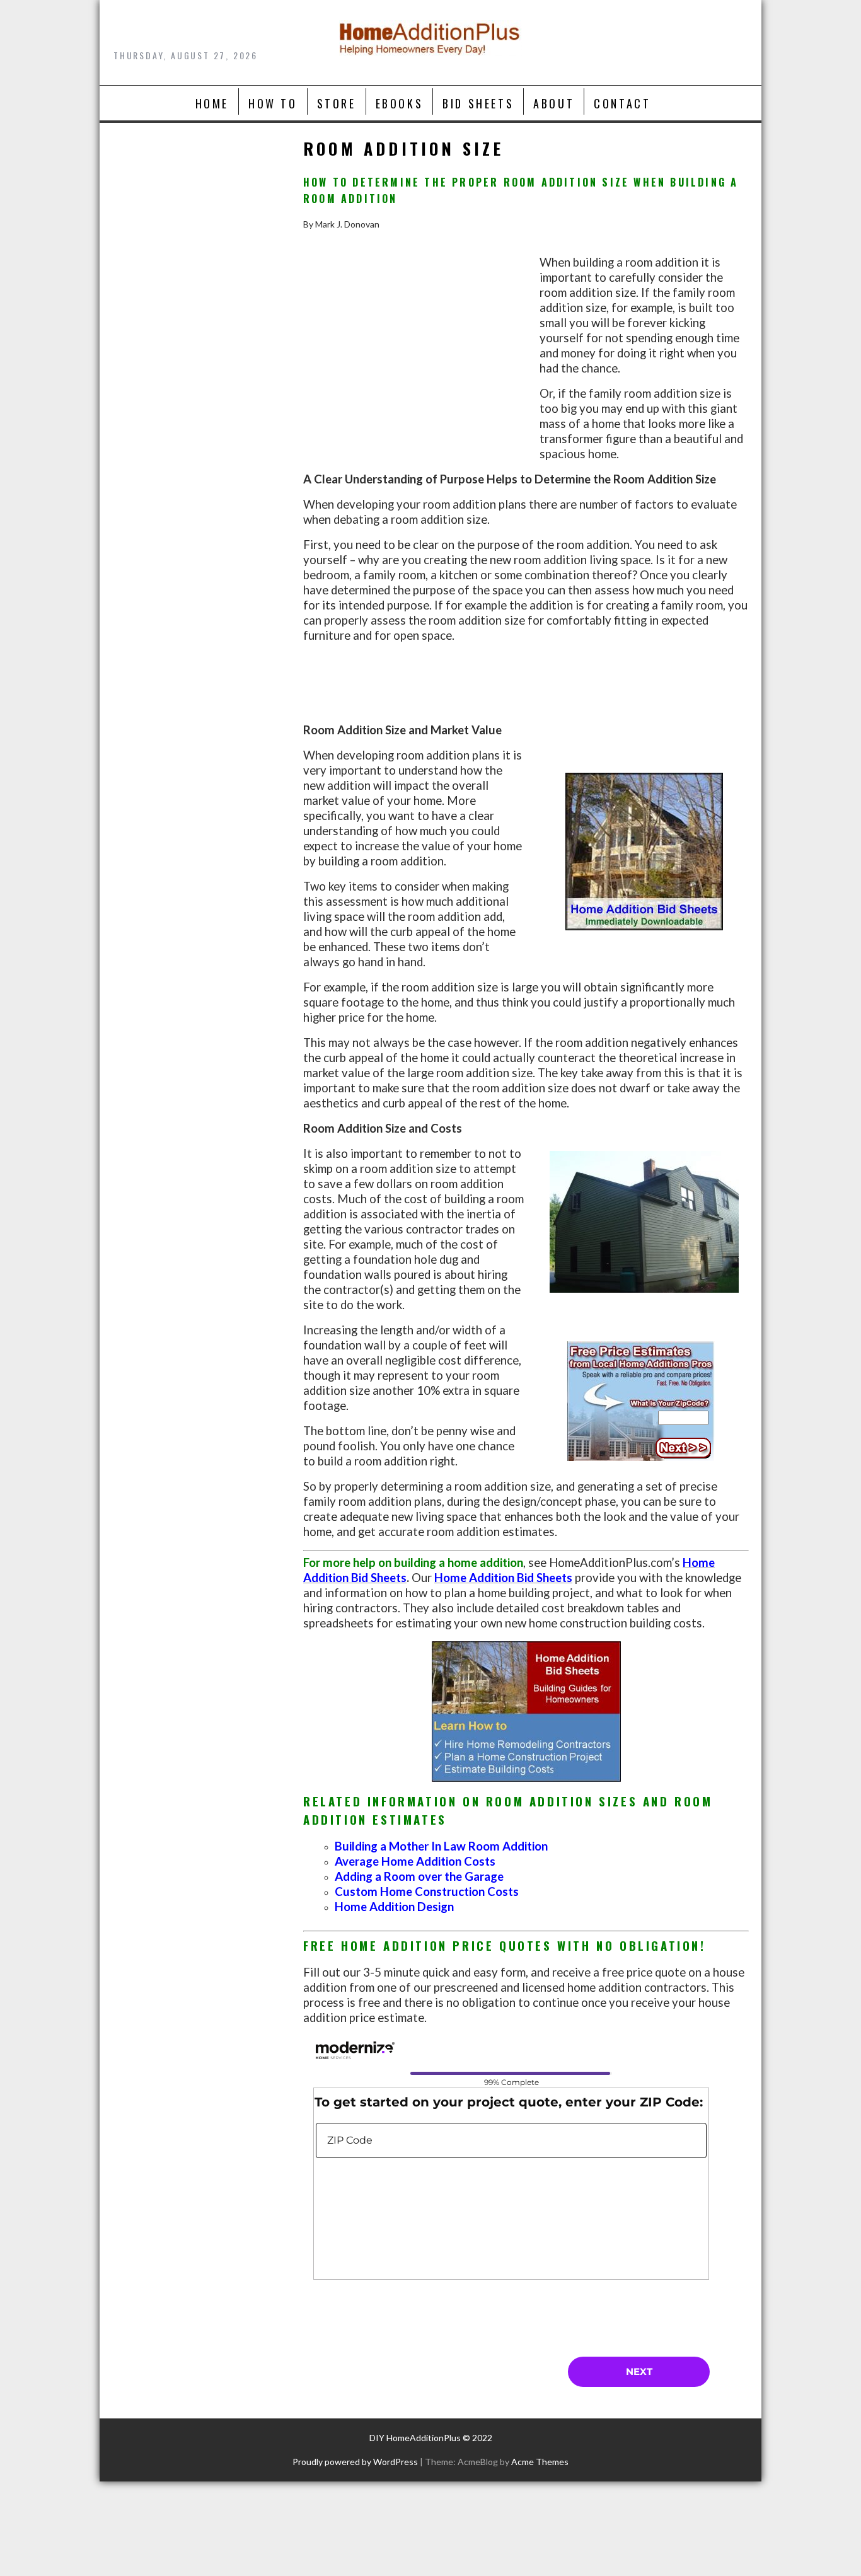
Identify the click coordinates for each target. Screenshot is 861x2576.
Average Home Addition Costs (415, 1861)
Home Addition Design (394, 1907)
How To (273, 103)
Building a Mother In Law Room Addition (441, 1846)
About (554, 103)
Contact (622, 103)
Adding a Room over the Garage (419, 1876)
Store (337, 103)
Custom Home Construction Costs (427, 1892)
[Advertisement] (415, 371)
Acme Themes (540, 2462)
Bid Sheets (478, 103)
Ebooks (400, 103)
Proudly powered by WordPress (355, 2462)
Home (212, 103)
